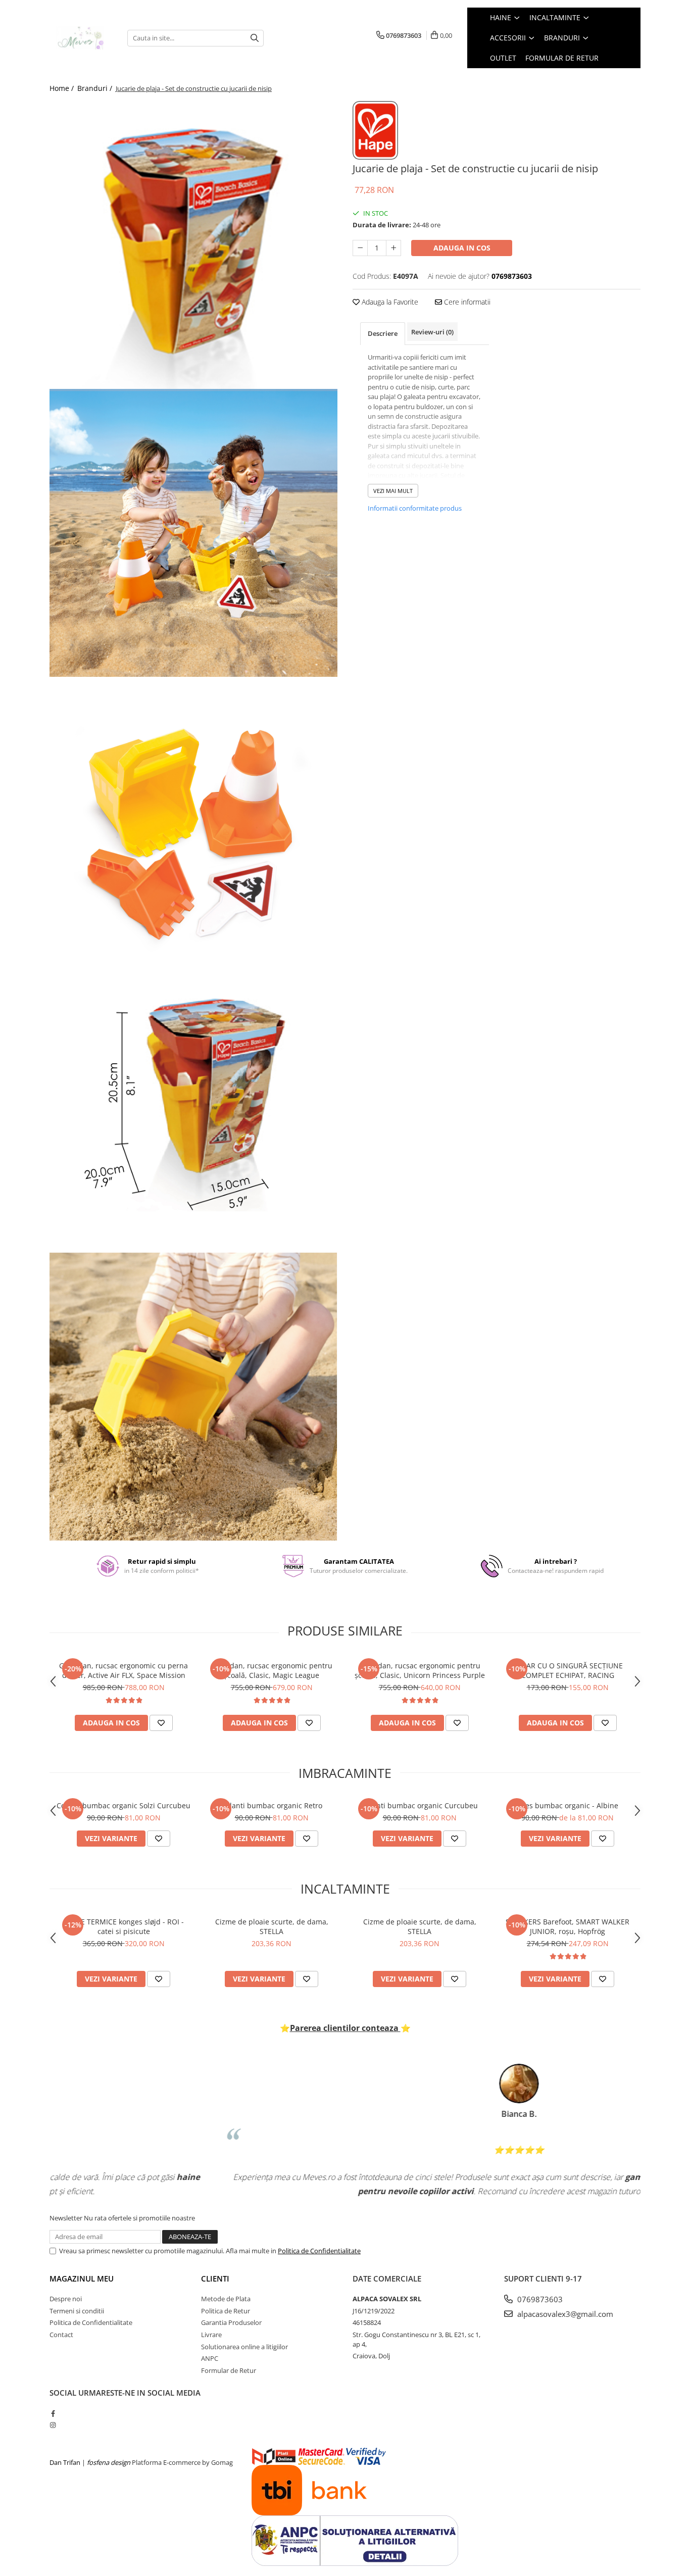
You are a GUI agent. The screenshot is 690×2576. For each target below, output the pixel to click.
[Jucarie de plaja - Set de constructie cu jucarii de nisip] (193, 245)
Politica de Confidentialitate (319, 2251)
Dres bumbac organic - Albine (568, 1805)
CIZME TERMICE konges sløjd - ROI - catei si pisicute (124, 1926)
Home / (63, 88)
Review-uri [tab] (432, 332)
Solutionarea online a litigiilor (244, 2347)
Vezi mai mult (393, 491)
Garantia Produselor (231, 2322)
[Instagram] (53, 2425)
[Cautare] (255, 38)
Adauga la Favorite (389, 302)
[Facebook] (53, 2413)
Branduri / (96, 88)
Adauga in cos (462, 248)
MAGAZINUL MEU (82, 2278)
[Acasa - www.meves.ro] (81, 38)
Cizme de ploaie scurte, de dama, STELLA (272, 1926)
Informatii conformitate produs (415, 508)
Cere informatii (466, 302)
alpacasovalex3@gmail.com (564, 2314)
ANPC (210, 2358)
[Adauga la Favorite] (161, 1723)
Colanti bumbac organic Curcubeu (420, 1805)
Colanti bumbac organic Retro (272, 1805)
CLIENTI (215, 2278)
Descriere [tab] (383, 333)
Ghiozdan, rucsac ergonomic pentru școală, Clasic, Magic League (272, 1670)
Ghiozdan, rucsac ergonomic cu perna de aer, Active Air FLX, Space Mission (124, 1670)
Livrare (211, 2335)
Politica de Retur (226, 2311)
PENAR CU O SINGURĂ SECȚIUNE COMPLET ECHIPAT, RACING (568, 1670)
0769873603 (539, 2299)
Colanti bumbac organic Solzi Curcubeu (124, 1805)
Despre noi (66, 2299)
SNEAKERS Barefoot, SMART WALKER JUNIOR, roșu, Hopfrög (568, 1926)
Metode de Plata (226, 2299)
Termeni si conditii (77, 2311)
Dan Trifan (65, 2462)
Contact (61, 2335)
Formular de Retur (562, 58)
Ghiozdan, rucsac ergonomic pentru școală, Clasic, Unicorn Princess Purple (420, 1670)
